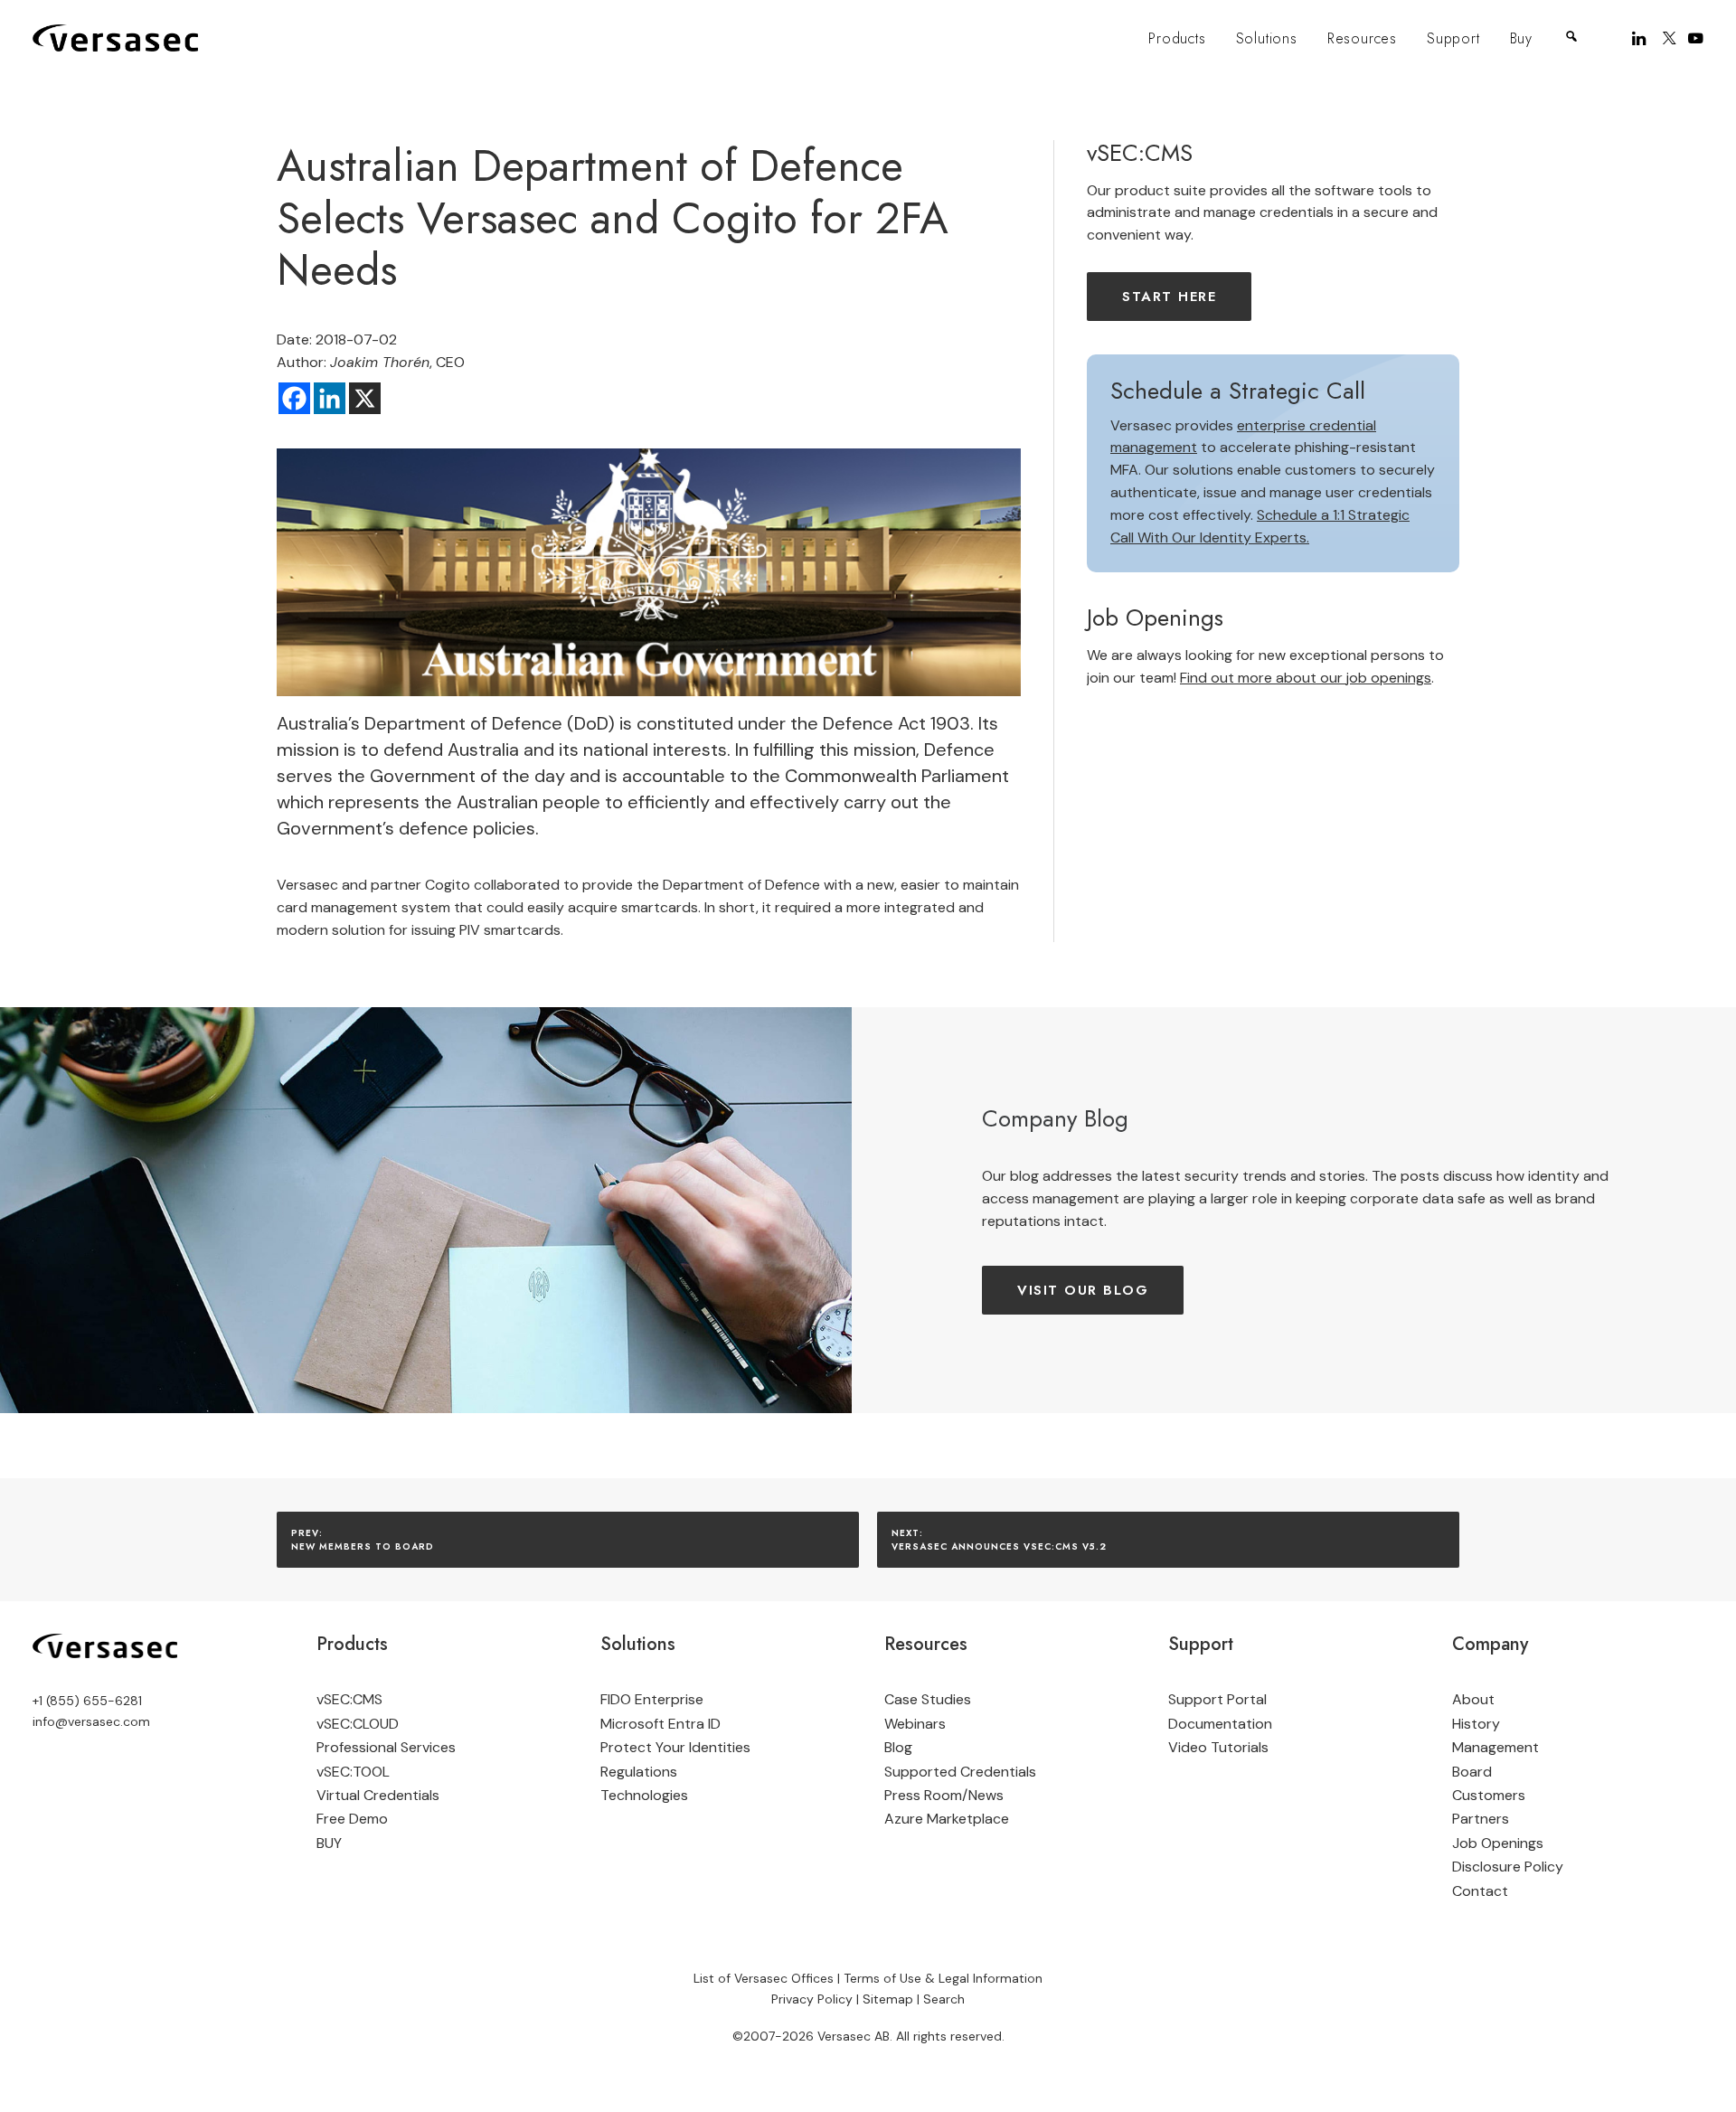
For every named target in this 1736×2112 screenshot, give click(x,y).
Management (1495, 1747)
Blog (898, 1747)
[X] (365, 398)
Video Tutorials (1218, 1747)
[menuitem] (1177, 39)
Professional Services (386, 1747)
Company (1490, 1644)
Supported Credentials (960, 1772)
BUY (329, 1843)
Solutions (1267, 38)
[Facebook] (294, 398)
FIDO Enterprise (652, 1699)
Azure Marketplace (947, 1819)
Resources (1362, 38)
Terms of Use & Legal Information (943, 1978)
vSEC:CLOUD (358, 1724)
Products (1177, 38)
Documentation (1220, 1724)
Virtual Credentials (378, 1795)
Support (1453, 38)
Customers (1489, 1795)
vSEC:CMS (349, 1699)
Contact (1480, 1891)
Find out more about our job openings (1306, 678)
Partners (1481, 1819)
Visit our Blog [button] (1083, 1290)
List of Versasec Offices (764, 1978)
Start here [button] (1169, 297)
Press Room (923, 1795)
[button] (1641, 38)
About (1473, 1699)
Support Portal (1217, 1699)
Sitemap (888, 1999)
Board (1472, 1772)
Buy (1521, 38)
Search (944, 1999)
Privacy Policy (812, 1999)
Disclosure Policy (1508, 1867)
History (1476, 1724)
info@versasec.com (91, 1721)
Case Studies (928, 1699)
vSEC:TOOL (353, 1772)
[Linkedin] (330, 398)
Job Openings (1498, 1843)
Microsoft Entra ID (660, 1724)
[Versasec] (115, 38)
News (986, 1795)
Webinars (915, 1724)
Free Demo (352, 1819)
